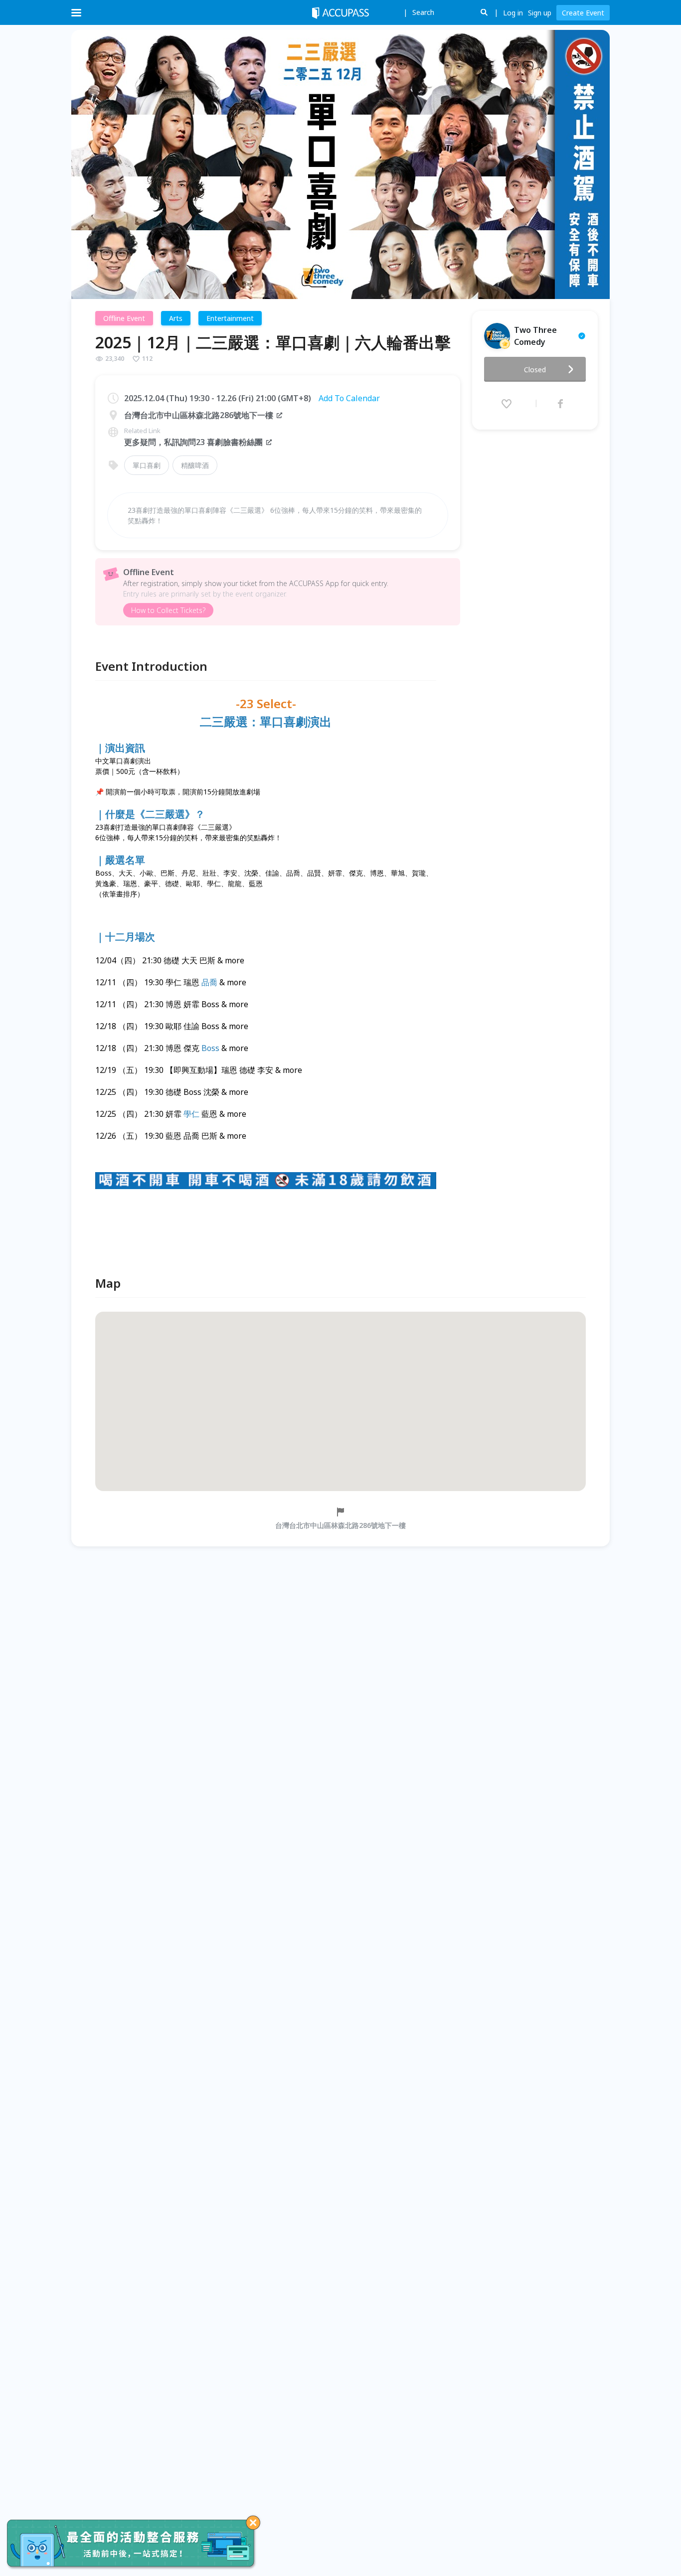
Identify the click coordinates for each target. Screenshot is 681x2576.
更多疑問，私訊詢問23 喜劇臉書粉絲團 (193, 442)
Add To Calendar (349, 398)
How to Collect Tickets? (168, 610)
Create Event (583, 13)
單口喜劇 (147, 465)
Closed (535, 370)
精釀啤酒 (195, 465)
